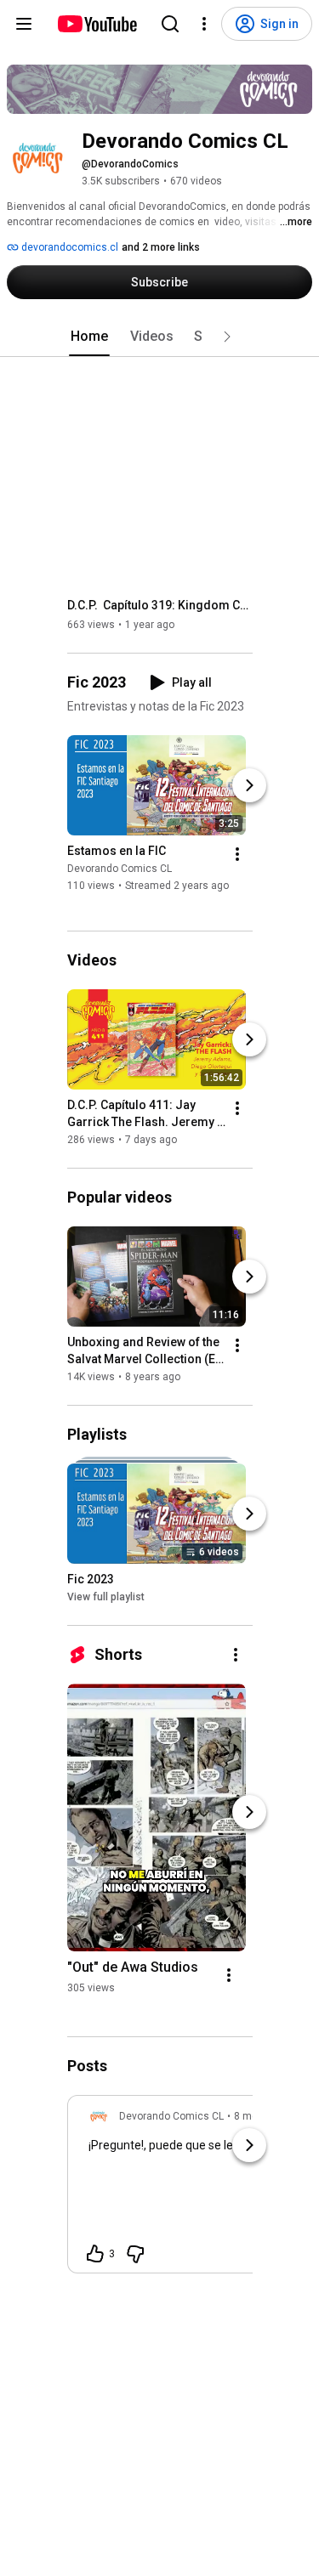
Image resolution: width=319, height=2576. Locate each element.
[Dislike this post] (135, 2254)
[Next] (249, 785)
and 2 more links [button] (161, 247)
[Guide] (24, 24)
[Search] (170, 24)
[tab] (89, 337)
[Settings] (204, 24)
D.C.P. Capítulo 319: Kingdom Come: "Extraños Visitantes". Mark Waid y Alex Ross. (160, 605)
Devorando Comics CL (120, 869)
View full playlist (106, 1597)
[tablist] (160, 337)
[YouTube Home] (97, 24)
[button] (227, 337)
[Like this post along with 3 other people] (95, 2254)
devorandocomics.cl (68, 247)
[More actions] (237, 854)
